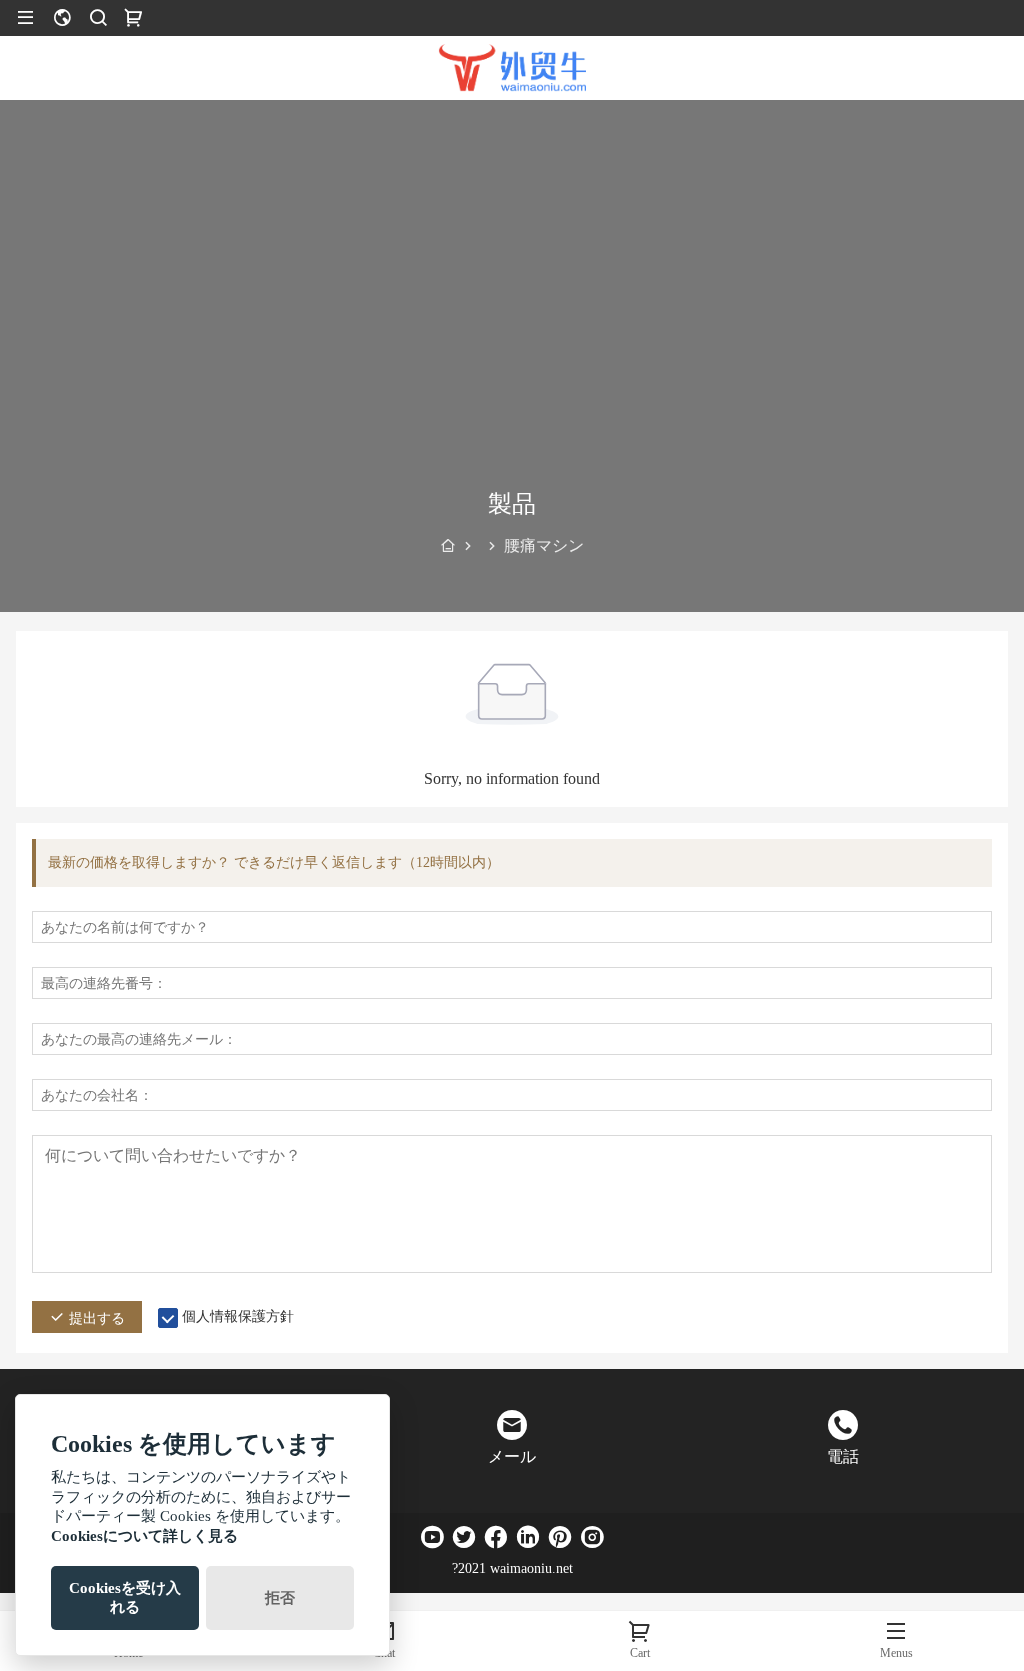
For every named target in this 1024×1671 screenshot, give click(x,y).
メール (512, 1456)
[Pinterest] (560, 1537)
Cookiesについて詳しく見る (144, 1536)
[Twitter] (464, 1537)
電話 (843, 1456)
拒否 (280, 1598)
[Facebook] (496, 1537)
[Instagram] (592, 1537)
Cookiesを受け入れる (125, 1597)
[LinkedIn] (528, 1537)
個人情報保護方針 (238, 1316)
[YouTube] (432, 1537)
